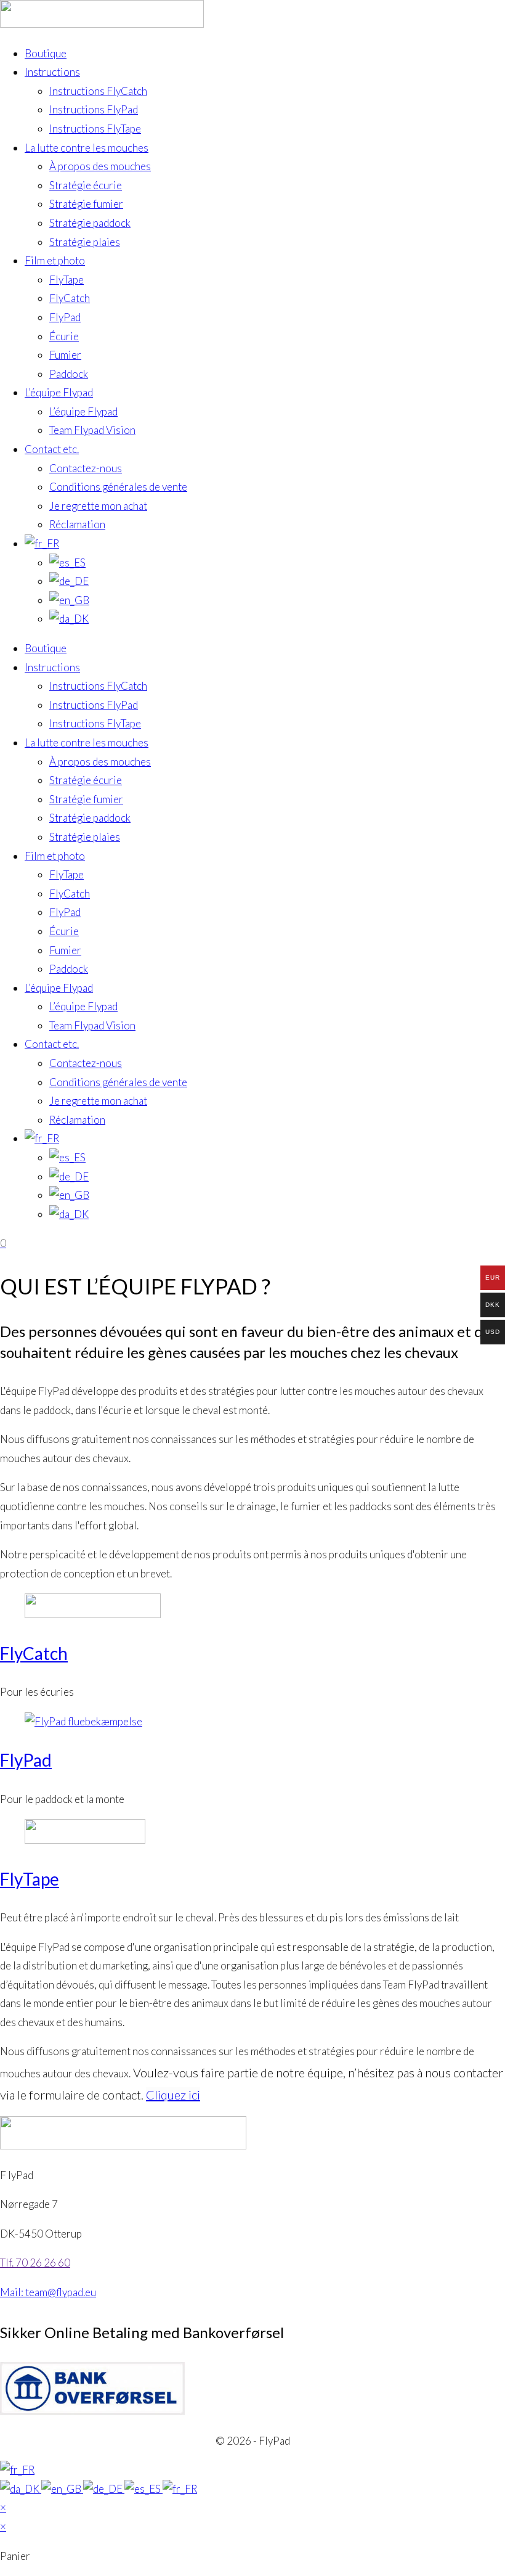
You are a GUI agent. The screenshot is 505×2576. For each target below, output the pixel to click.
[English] (62, 2489)
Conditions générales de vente (118, 487)
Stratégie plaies (85, 242)
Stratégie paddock (90, 223)
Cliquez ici (173, 2095)
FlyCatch (70, 298)
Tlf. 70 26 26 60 (35, 2263)
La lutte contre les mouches (87, 148)
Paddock (69, 374)
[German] (104, 2489)
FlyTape (67, 280)
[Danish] (21, 2489)
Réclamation (77, 524)
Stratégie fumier (86, 204)
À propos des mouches (100, 166)
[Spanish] (143, 2489)
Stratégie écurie (86, 185)
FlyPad (65, 317)
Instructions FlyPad (94, 109)
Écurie (64, 336)
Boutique (46, 53)
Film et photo (55, 260)
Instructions (52, 72)
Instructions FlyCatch (98, 91)
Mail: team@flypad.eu (48, 2292)
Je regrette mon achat (98, 506)
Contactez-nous (86, 468)
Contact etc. (52, 449)
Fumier (65, 355)
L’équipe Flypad (59, 392)
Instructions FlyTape (95, 129)
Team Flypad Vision (92, 430)
